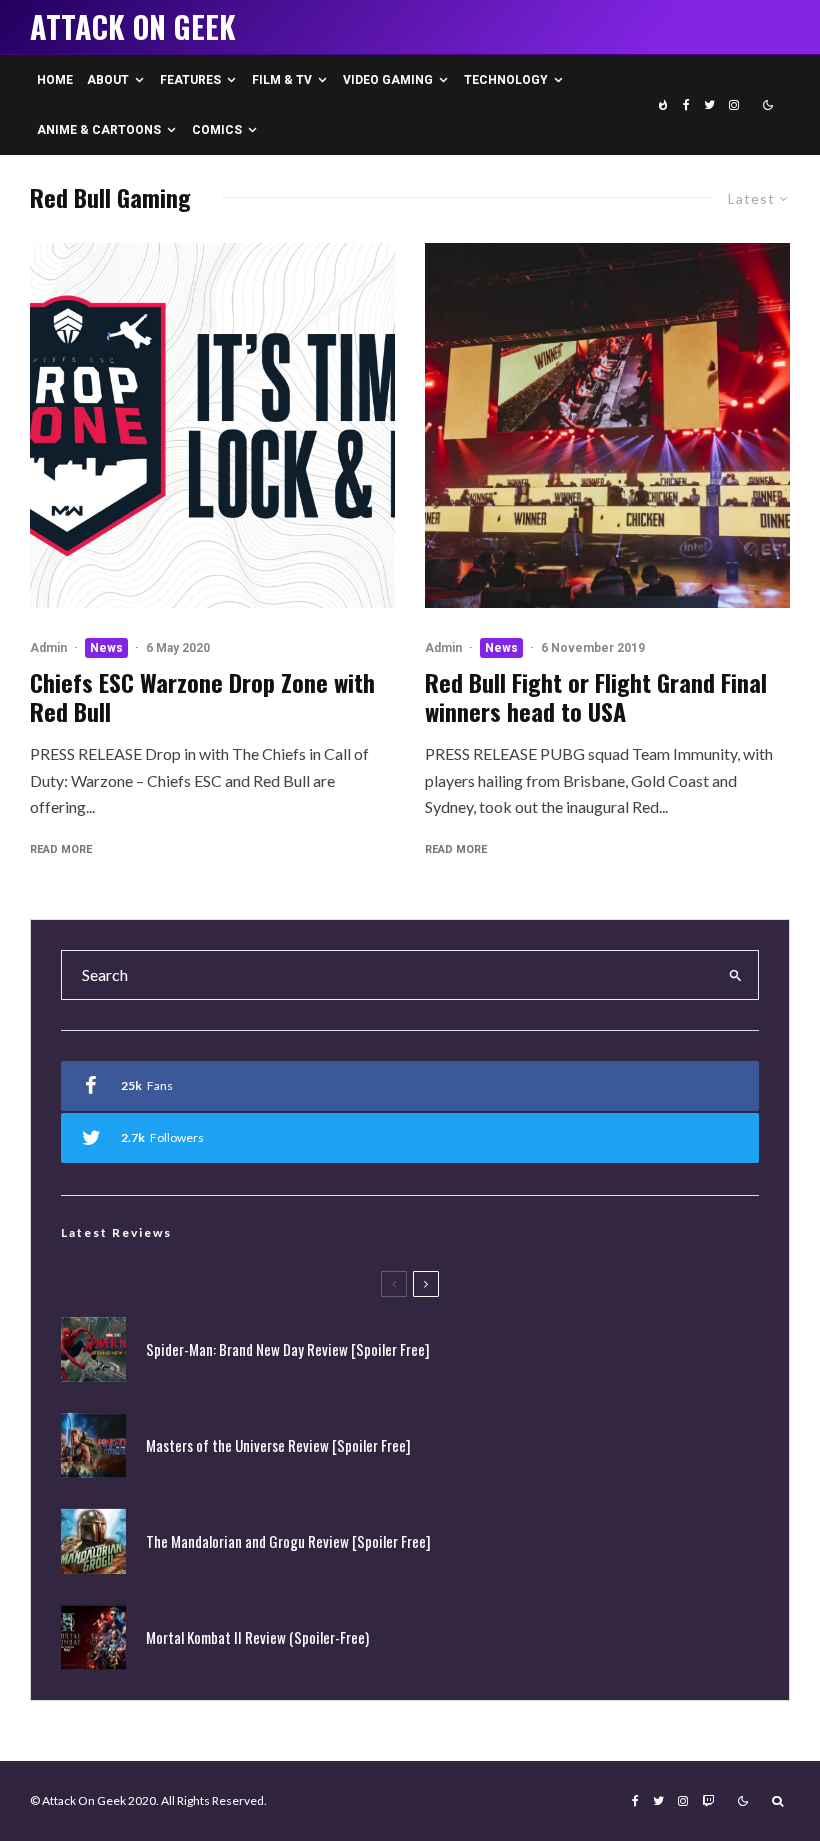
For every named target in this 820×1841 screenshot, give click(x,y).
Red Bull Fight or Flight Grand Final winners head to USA (596, 697)
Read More (61, 849)
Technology (506, 80)
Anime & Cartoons (99, 130)
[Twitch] (708, 1801)
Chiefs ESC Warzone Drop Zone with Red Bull (202, 697)
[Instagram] (734, 105)
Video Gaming (388, 80)
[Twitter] (709, 105)
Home (55, 80)
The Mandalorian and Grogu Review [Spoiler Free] (288, 1541)
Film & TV (282, 80)
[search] (736, 975)
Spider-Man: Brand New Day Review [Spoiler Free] (288, 1349)
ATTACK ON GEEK (133, 27)
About (108, 80)
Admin (48, 648)
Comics (217, 130)
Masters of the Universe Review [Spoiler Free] (278, 1445)
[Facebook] (686, 105)
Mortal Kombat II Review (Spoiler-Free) (257, 1637)
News (106, 648)
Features (190, 80)
